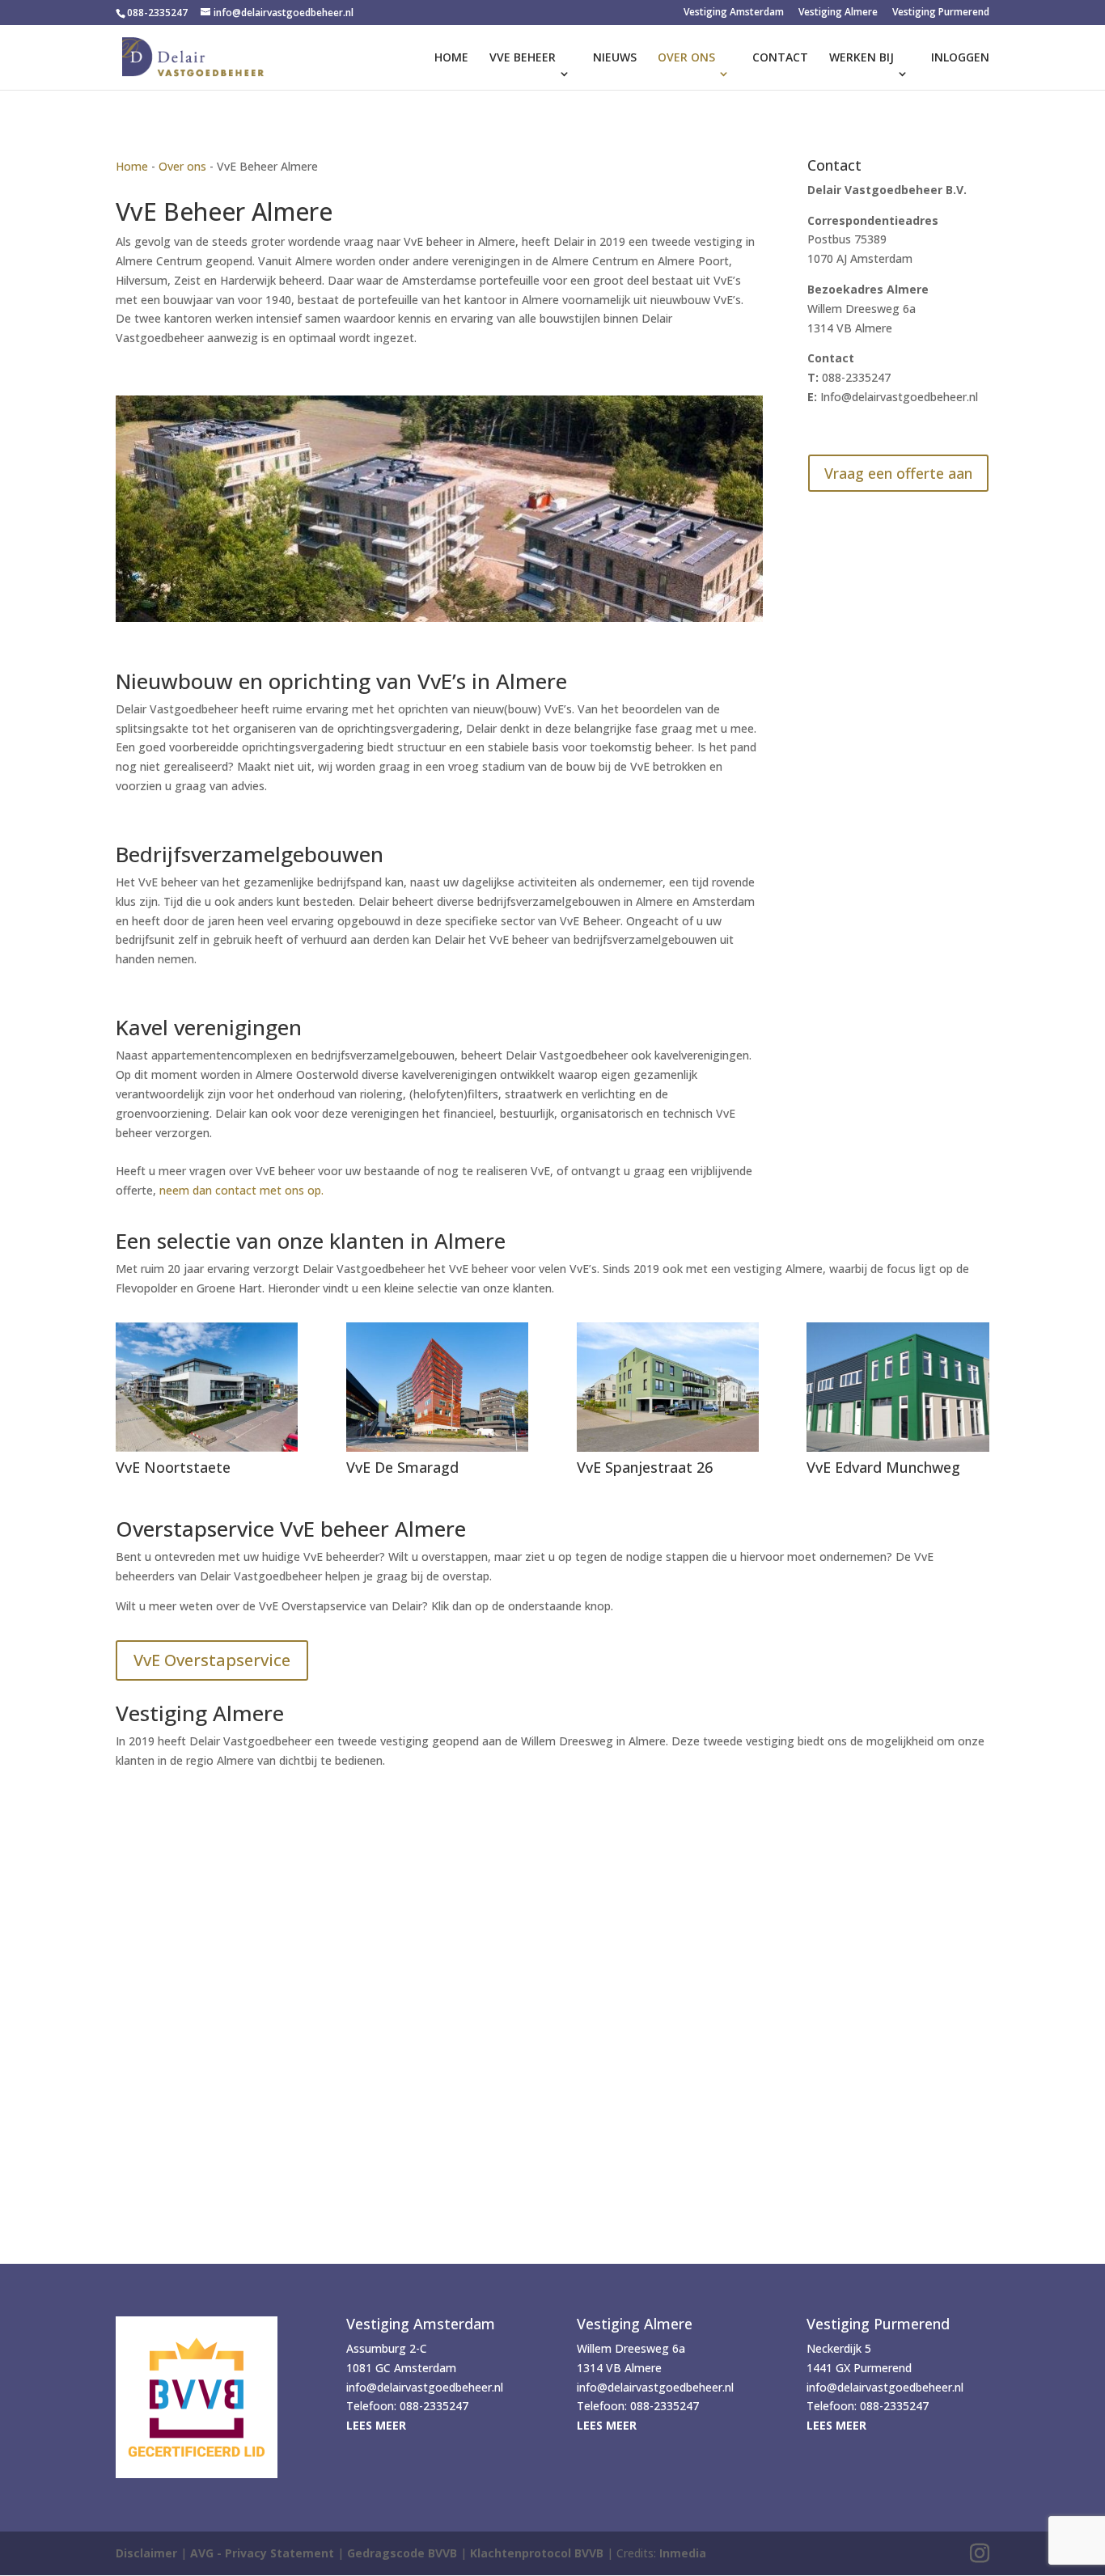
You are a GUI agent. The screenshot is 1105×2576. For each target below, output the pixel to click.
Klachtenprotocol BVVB (537, 2553)
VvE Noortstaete (173, 1467)
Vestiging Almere (838, 13)
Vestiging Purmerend (941, 13)
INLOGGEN (960, 58)
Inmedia (683, 2553)
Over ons (182, 166)
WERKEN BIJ (862, 58)
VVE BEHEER (523, 58)
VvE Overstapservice (212, 1660)
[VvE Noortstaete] (207, 1387)
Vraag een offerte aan (898, 473)
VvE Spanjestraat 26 (645, 1467)
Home (132, 166)
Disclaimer (146, 2553)
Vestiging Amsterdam (734, 13)
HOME (451, 58)
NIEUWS (615, 58)
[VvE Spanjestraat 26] (668, 1387)
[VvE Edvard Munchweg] (898, 1387)
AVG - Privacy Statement (262, 2553)
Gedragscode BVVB (402, 2553)
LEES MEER (376, 2425)
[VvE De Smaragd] (437, 1387)
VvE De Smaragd (402, 1467)
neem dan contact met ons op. (241, 1190)
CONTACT (780, 58)
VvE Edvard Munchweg (883, 1467)
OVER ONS (686, 58)
